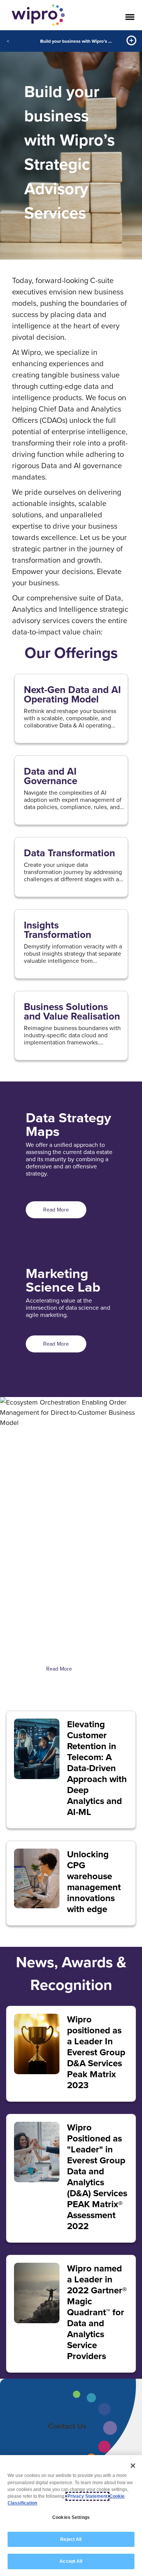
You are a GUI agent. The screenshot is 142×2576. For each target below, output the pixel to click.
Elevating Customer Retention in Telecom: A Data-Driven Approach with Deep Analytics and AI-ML (97, 1768)
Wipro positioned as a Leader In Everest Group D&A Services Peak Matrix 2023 (96, 2052)
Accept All (71, 2561)
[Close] (133, 2466)
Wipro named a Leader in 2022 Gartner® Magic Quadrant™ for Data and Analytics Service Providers (97, 2312)
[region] (71, 2516)
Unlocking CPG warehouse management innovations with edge (94, 1881)
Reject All (71, 2539)
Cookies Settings (71, 2517)
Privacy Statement (87, 2496)
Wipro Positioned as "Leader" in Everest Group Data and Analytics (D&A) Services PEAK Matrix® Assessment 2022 (97, 2177)
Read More (56, 1210)
